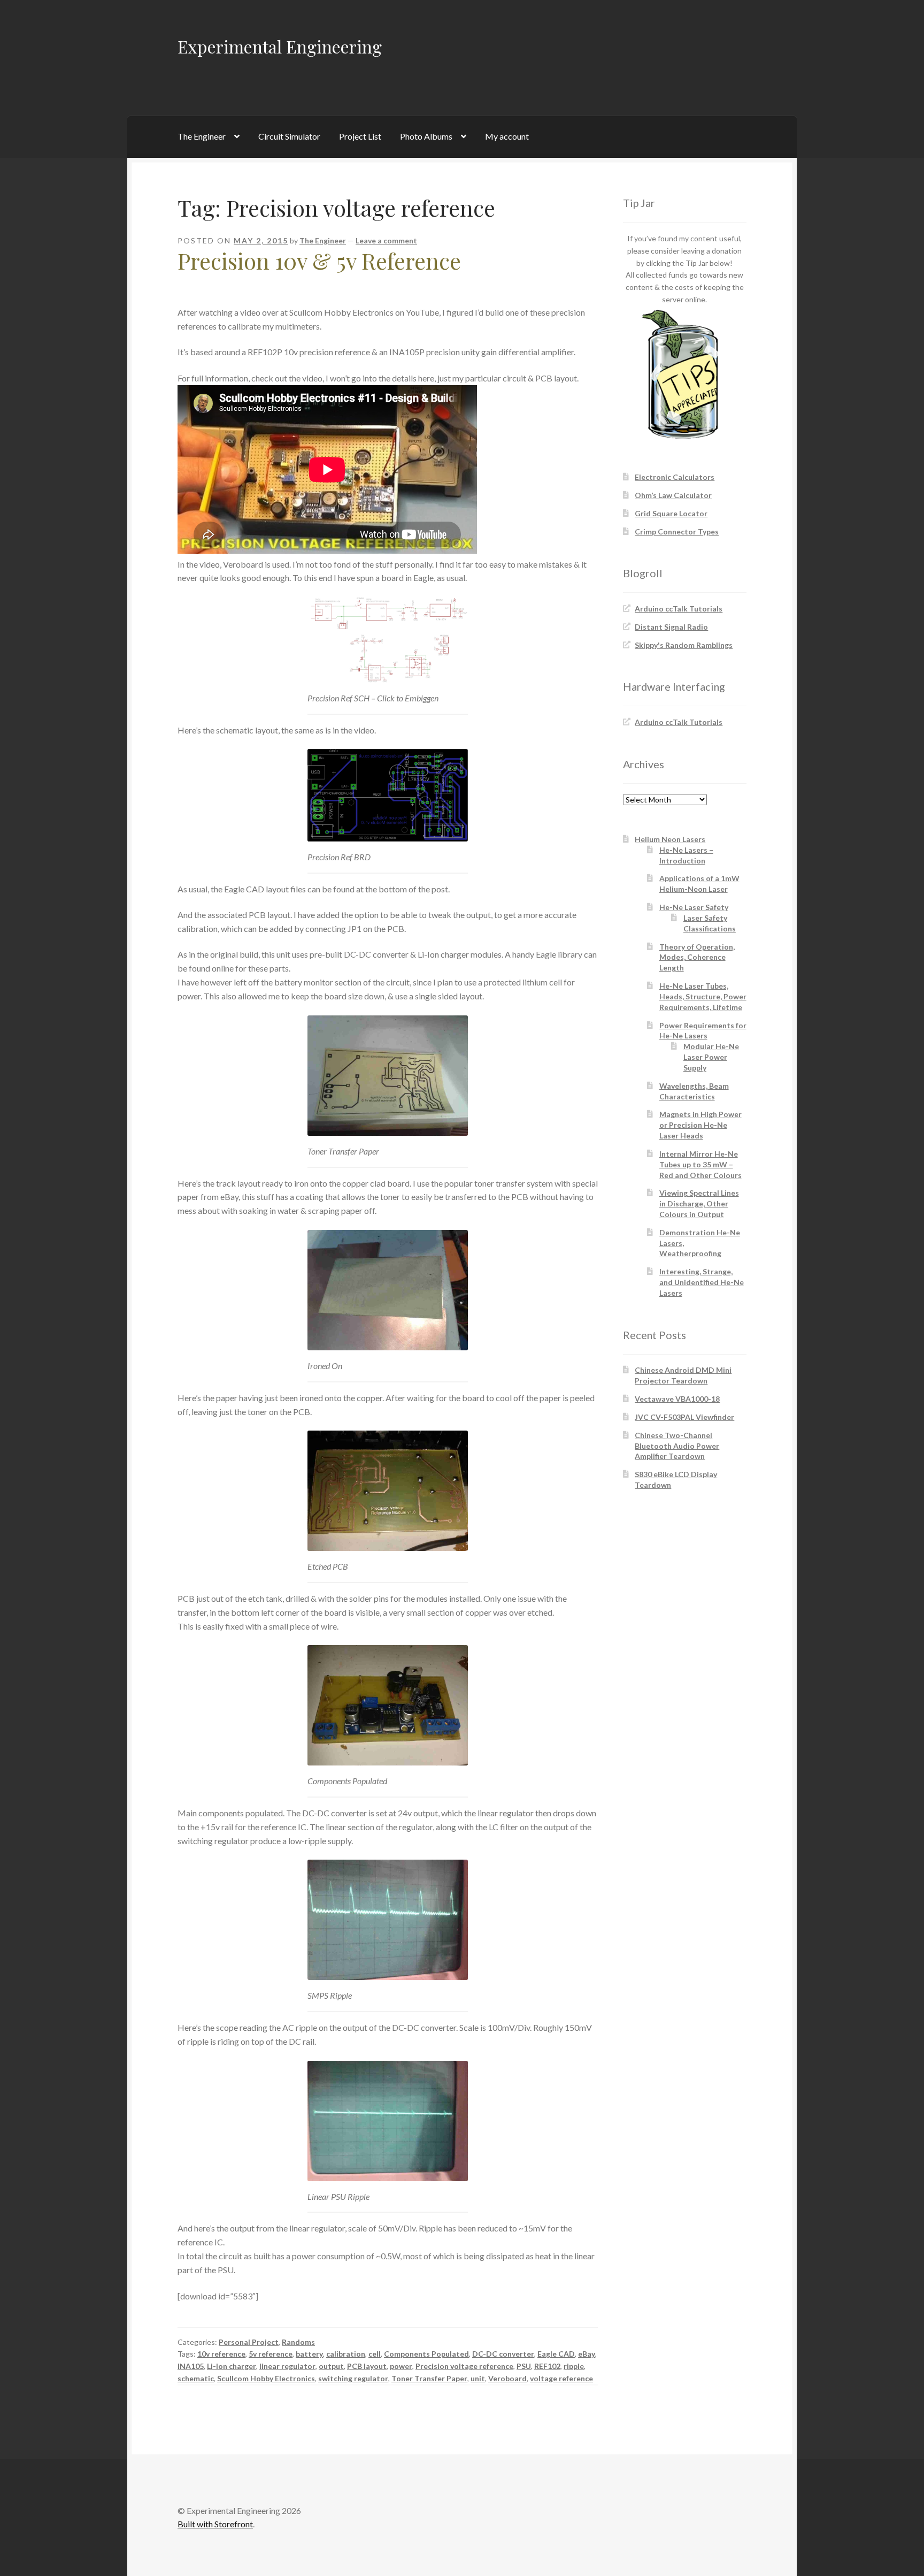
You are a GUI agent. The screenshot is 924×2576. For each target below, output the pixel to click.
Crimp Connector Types (677, 532)
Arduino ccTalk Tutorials (679, 609)
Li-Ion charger (232, 2366)
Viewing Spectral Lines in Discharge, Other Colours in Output (699, 1203)
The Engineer (202, 136)
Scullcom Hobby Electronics (266, 2378)
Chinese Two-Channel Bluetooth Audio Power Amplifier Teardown (677, 1446)
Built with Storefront (215, 2524)
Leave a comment (386, 240)
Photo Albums (426, 136)
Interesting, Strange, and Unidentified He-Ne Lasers (702, 1282)
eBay (587, 2354)
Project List (360, 136)
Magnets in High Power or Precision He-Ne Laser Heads (700, 1125)
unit (478, 2378)
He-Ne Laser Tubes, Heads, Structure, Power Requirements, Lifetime (703, 996)
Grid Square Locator (671, 513)
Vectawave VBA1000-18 (677, 1399)
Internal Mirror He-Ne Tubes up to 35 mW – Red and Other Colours (700, 1164)
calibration (346, 2354)
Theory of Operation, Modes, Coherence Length (697, 957)
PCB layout (367, 2366)
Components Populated (426, 2354)
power (401, 2366)
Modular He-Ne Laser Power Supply (711, 1057)
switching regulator (353, 2378)
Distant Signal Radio (671, 627)
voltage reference (561, 2378)
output (331, 2366)
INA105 (191, 2366)
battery (309, 2354)
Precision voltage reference (464, 2366)
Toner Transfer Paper (429, 2378)
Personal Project (249, 2342)
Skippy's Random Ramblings (684, 645)
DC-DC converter (503, 2354)
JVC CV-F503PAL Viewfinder (684, 1417)
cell (375, 2354)
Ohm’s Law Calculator (673, 495)
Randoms (298, 2342)
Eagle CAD (556, 2354)
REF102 (547, 2366)
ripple (574, 2366)
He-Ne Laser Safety (694, 907)
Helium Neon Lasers (670, 839)
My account (507, 136)
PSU (524, 2366)
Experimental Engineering (280, 46)
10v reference (221, 2354)
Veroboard (507, 2378)
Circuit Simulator (289, 136)
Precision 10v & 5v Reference (319, 261)
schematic (196, 2378)
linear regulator (287, 2366)
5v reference (271, 2354)
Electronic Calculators (675, 477)
